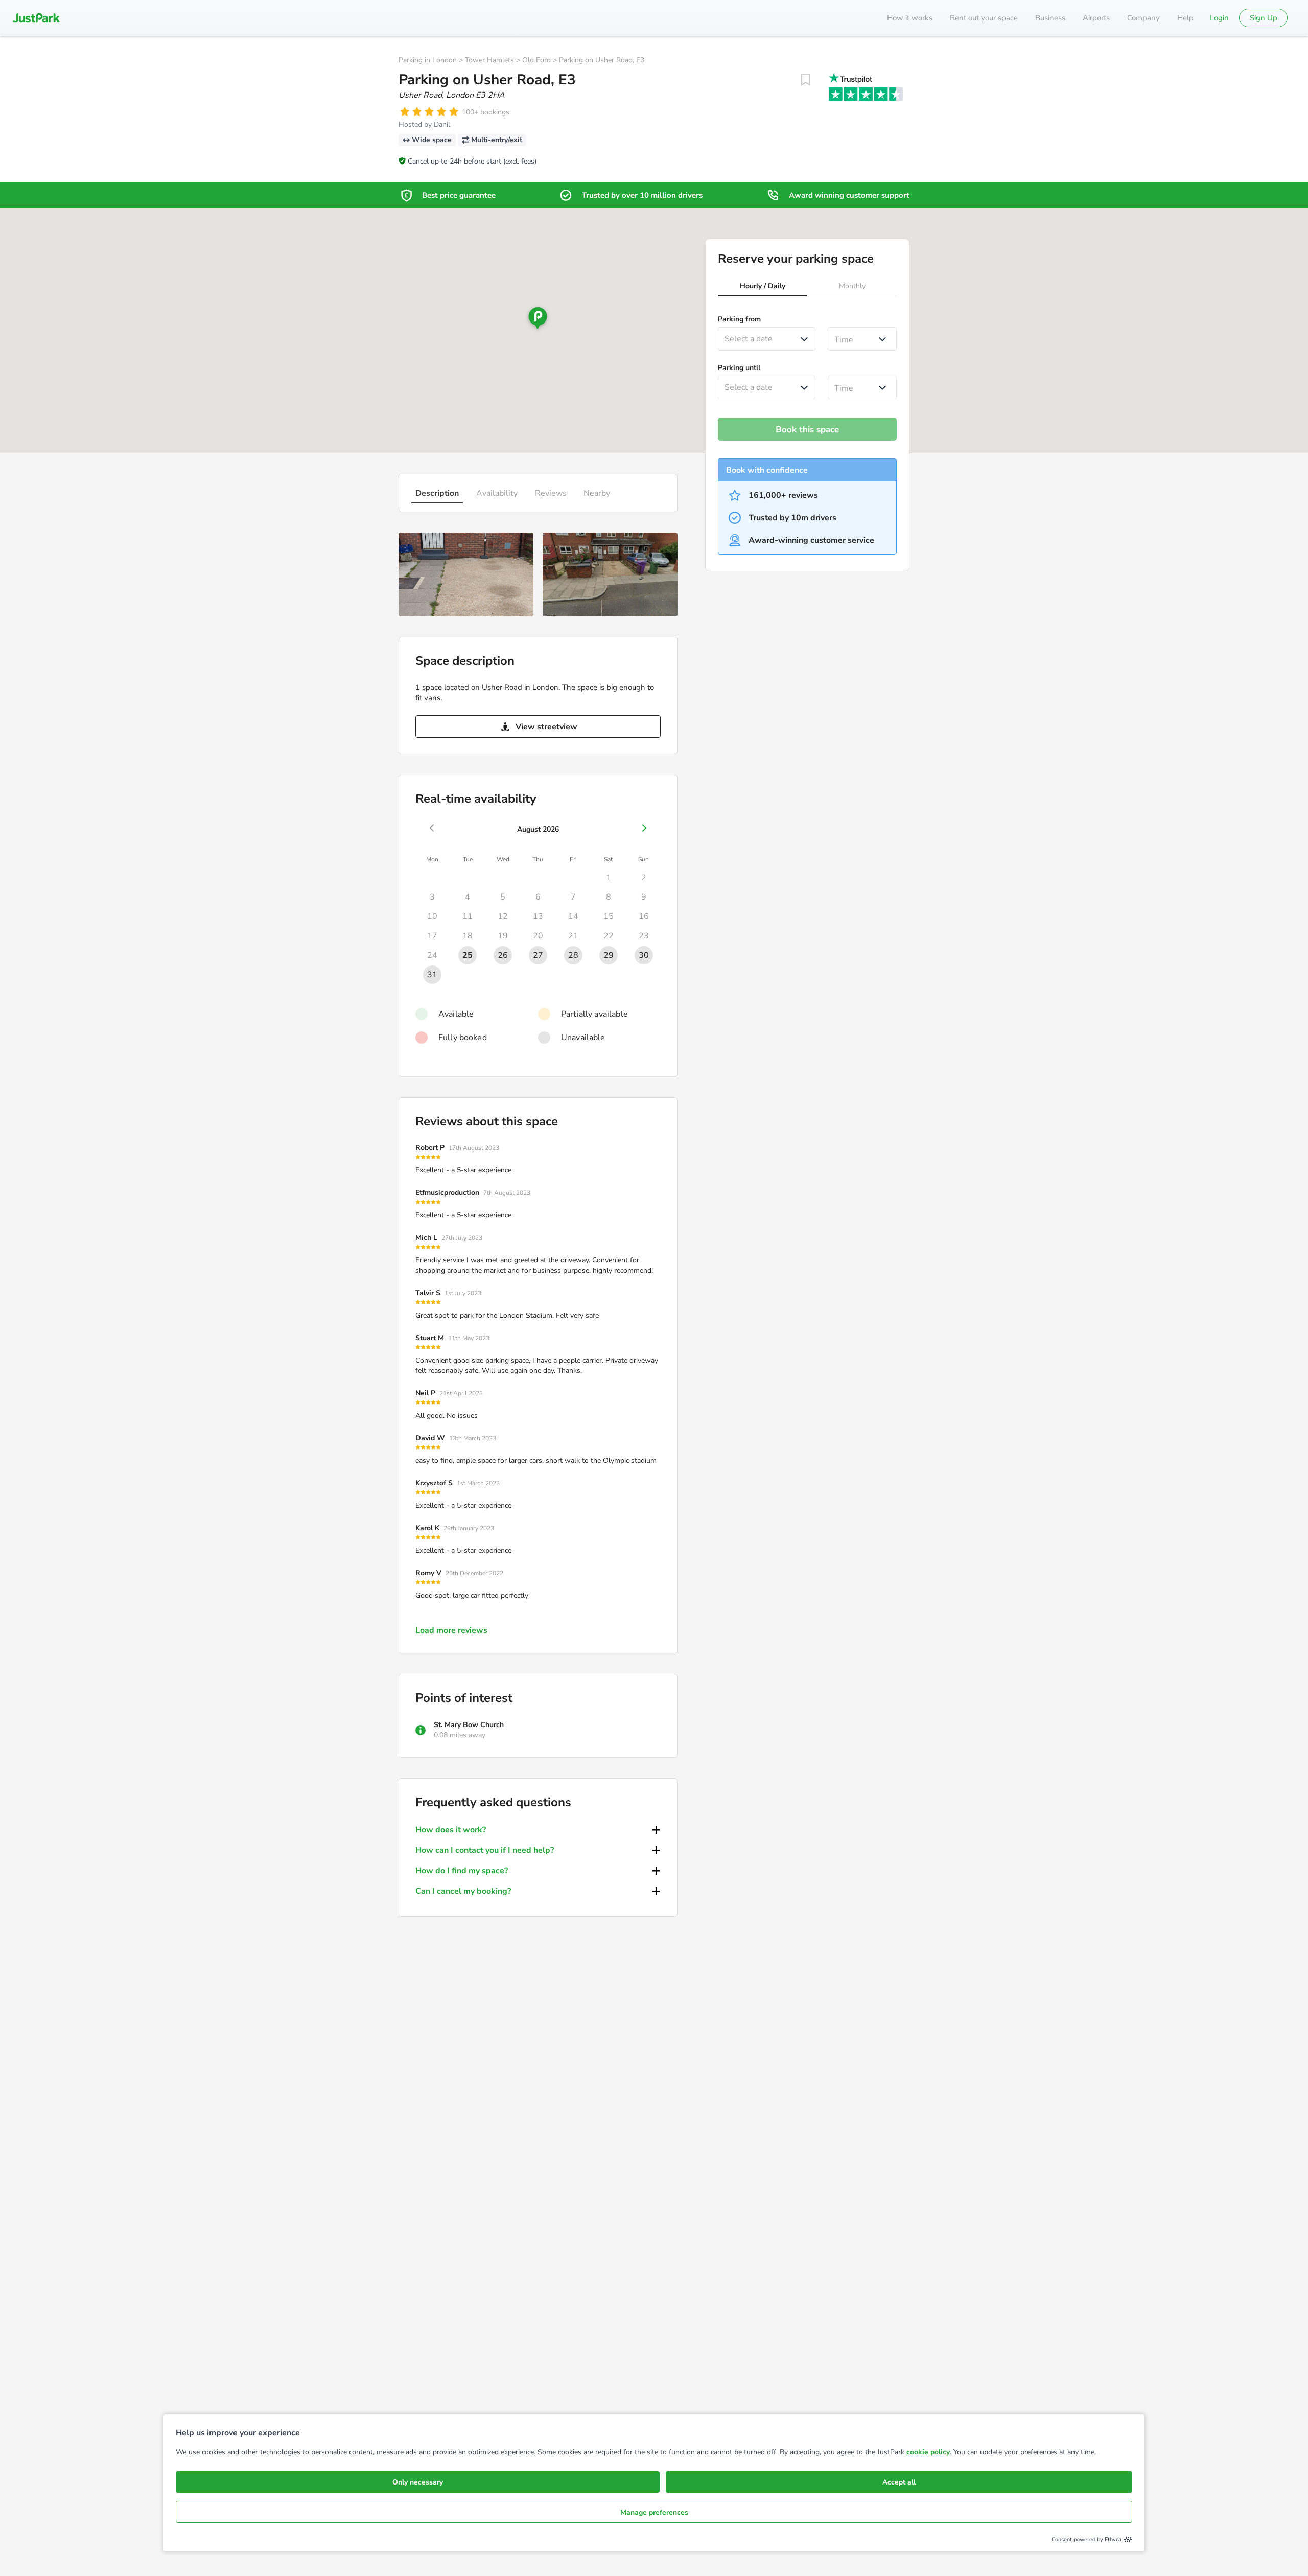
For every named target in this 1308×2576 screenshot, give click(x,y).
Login (1219, 18)
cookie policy (928, 2452)
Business (1050, 18)
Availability (497, 493)
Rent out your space (984, 18)
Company (1143, 18)
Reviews (551, 493)
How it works (910, 18)
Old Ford (536, 60)
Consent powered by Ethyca (1087, 2539)
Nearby (597, 493)
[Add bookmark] (806, 80)
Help (1185, 18)
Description (437, 493)
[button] (763, 287)
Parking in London (428, 60)
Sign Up (1264, 18)
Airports (1096, 18)
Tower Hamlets (489, 60)
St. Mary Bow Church (469, 1725)
